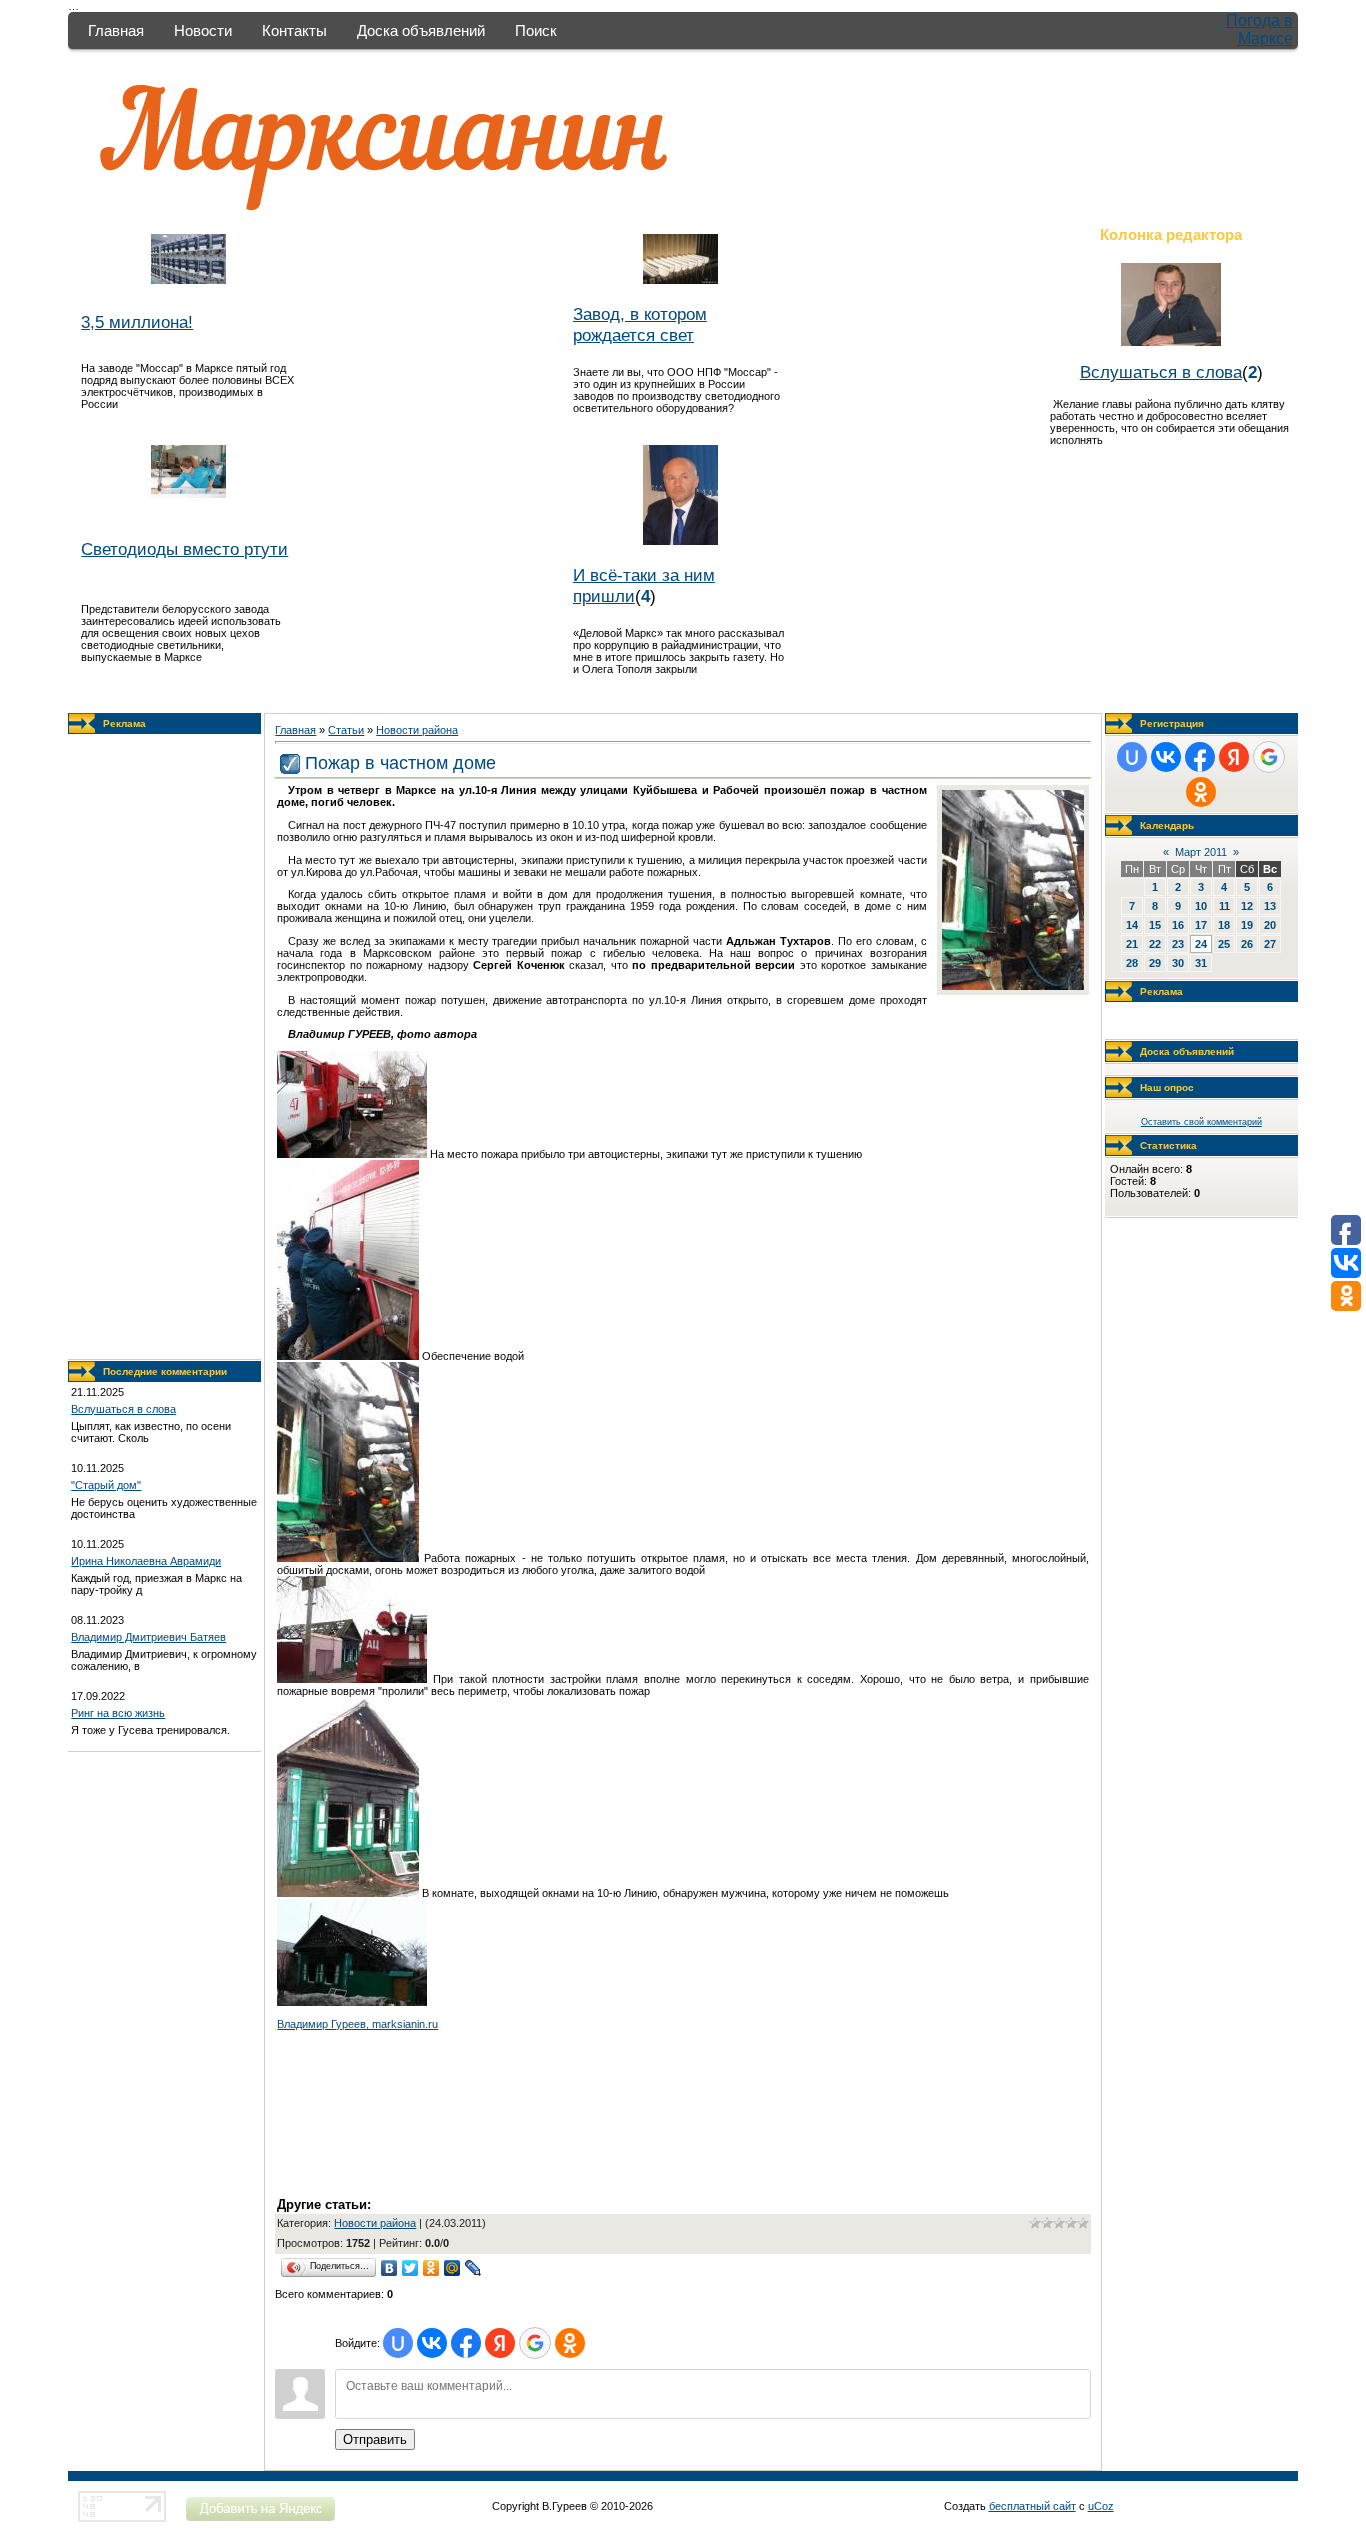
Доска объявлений (421, 30)
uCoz (1101, 2506)
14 (1132, 925)
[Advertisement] (165, 1047)
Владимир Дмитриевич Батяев (148, 1637)
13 (1270, 906)
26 (1247, 944)
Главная (116, 30)
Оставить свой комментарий (1201, 1122)
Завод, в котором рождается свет (640, 324)
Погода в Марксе (1259, 29)
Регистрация (1172, 723)
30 (1178, 963)
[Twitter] (410, 2268)
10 (1201, 906)
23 (1178, 944)
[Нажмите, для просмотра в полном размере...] (1013, 986)
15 (1155, 925)
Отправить (375, 2439)
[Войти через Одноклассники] (570, 2343)
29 (1155, 963)
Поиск (536, 30)
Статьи (346, 730)
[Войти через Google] (535, 2343)
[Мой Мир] (452, 2268)
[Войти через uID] (398, 2343)
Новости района (417, 730)
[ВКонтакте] (389, 2268)
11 (1224, 906)
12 (1247, 906)
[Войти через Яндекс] (500, 2343)
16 (1178, 925)
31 (1201, 963)
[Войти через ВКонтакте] (432, 2343)
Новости (203, 30)
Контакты (294, 30)
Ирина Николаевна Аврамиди (146, 1561)
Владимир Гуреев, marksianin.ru (357, 2024)
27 (1270, 944)
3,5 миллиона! (137, 322)
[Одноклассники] (431, 2268)
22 (1155, 944)
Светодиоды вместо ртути (184, 549)
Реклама (124, 723)
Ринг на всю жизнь (118, 1713)
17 (1201, 925)
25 (1224, 944)
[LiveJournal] (473, 2268)
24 (1201, 944)
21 (1132, 944)
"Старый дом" (106, 1485)
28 (1132, 963)
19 (1247, 925)
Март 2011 (1201, 852)
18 (1224, 925)
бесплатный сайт (1032, 2506)
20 (1270, 925)
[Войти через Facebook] (466, 2343)
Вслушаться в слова (1161, 372)
